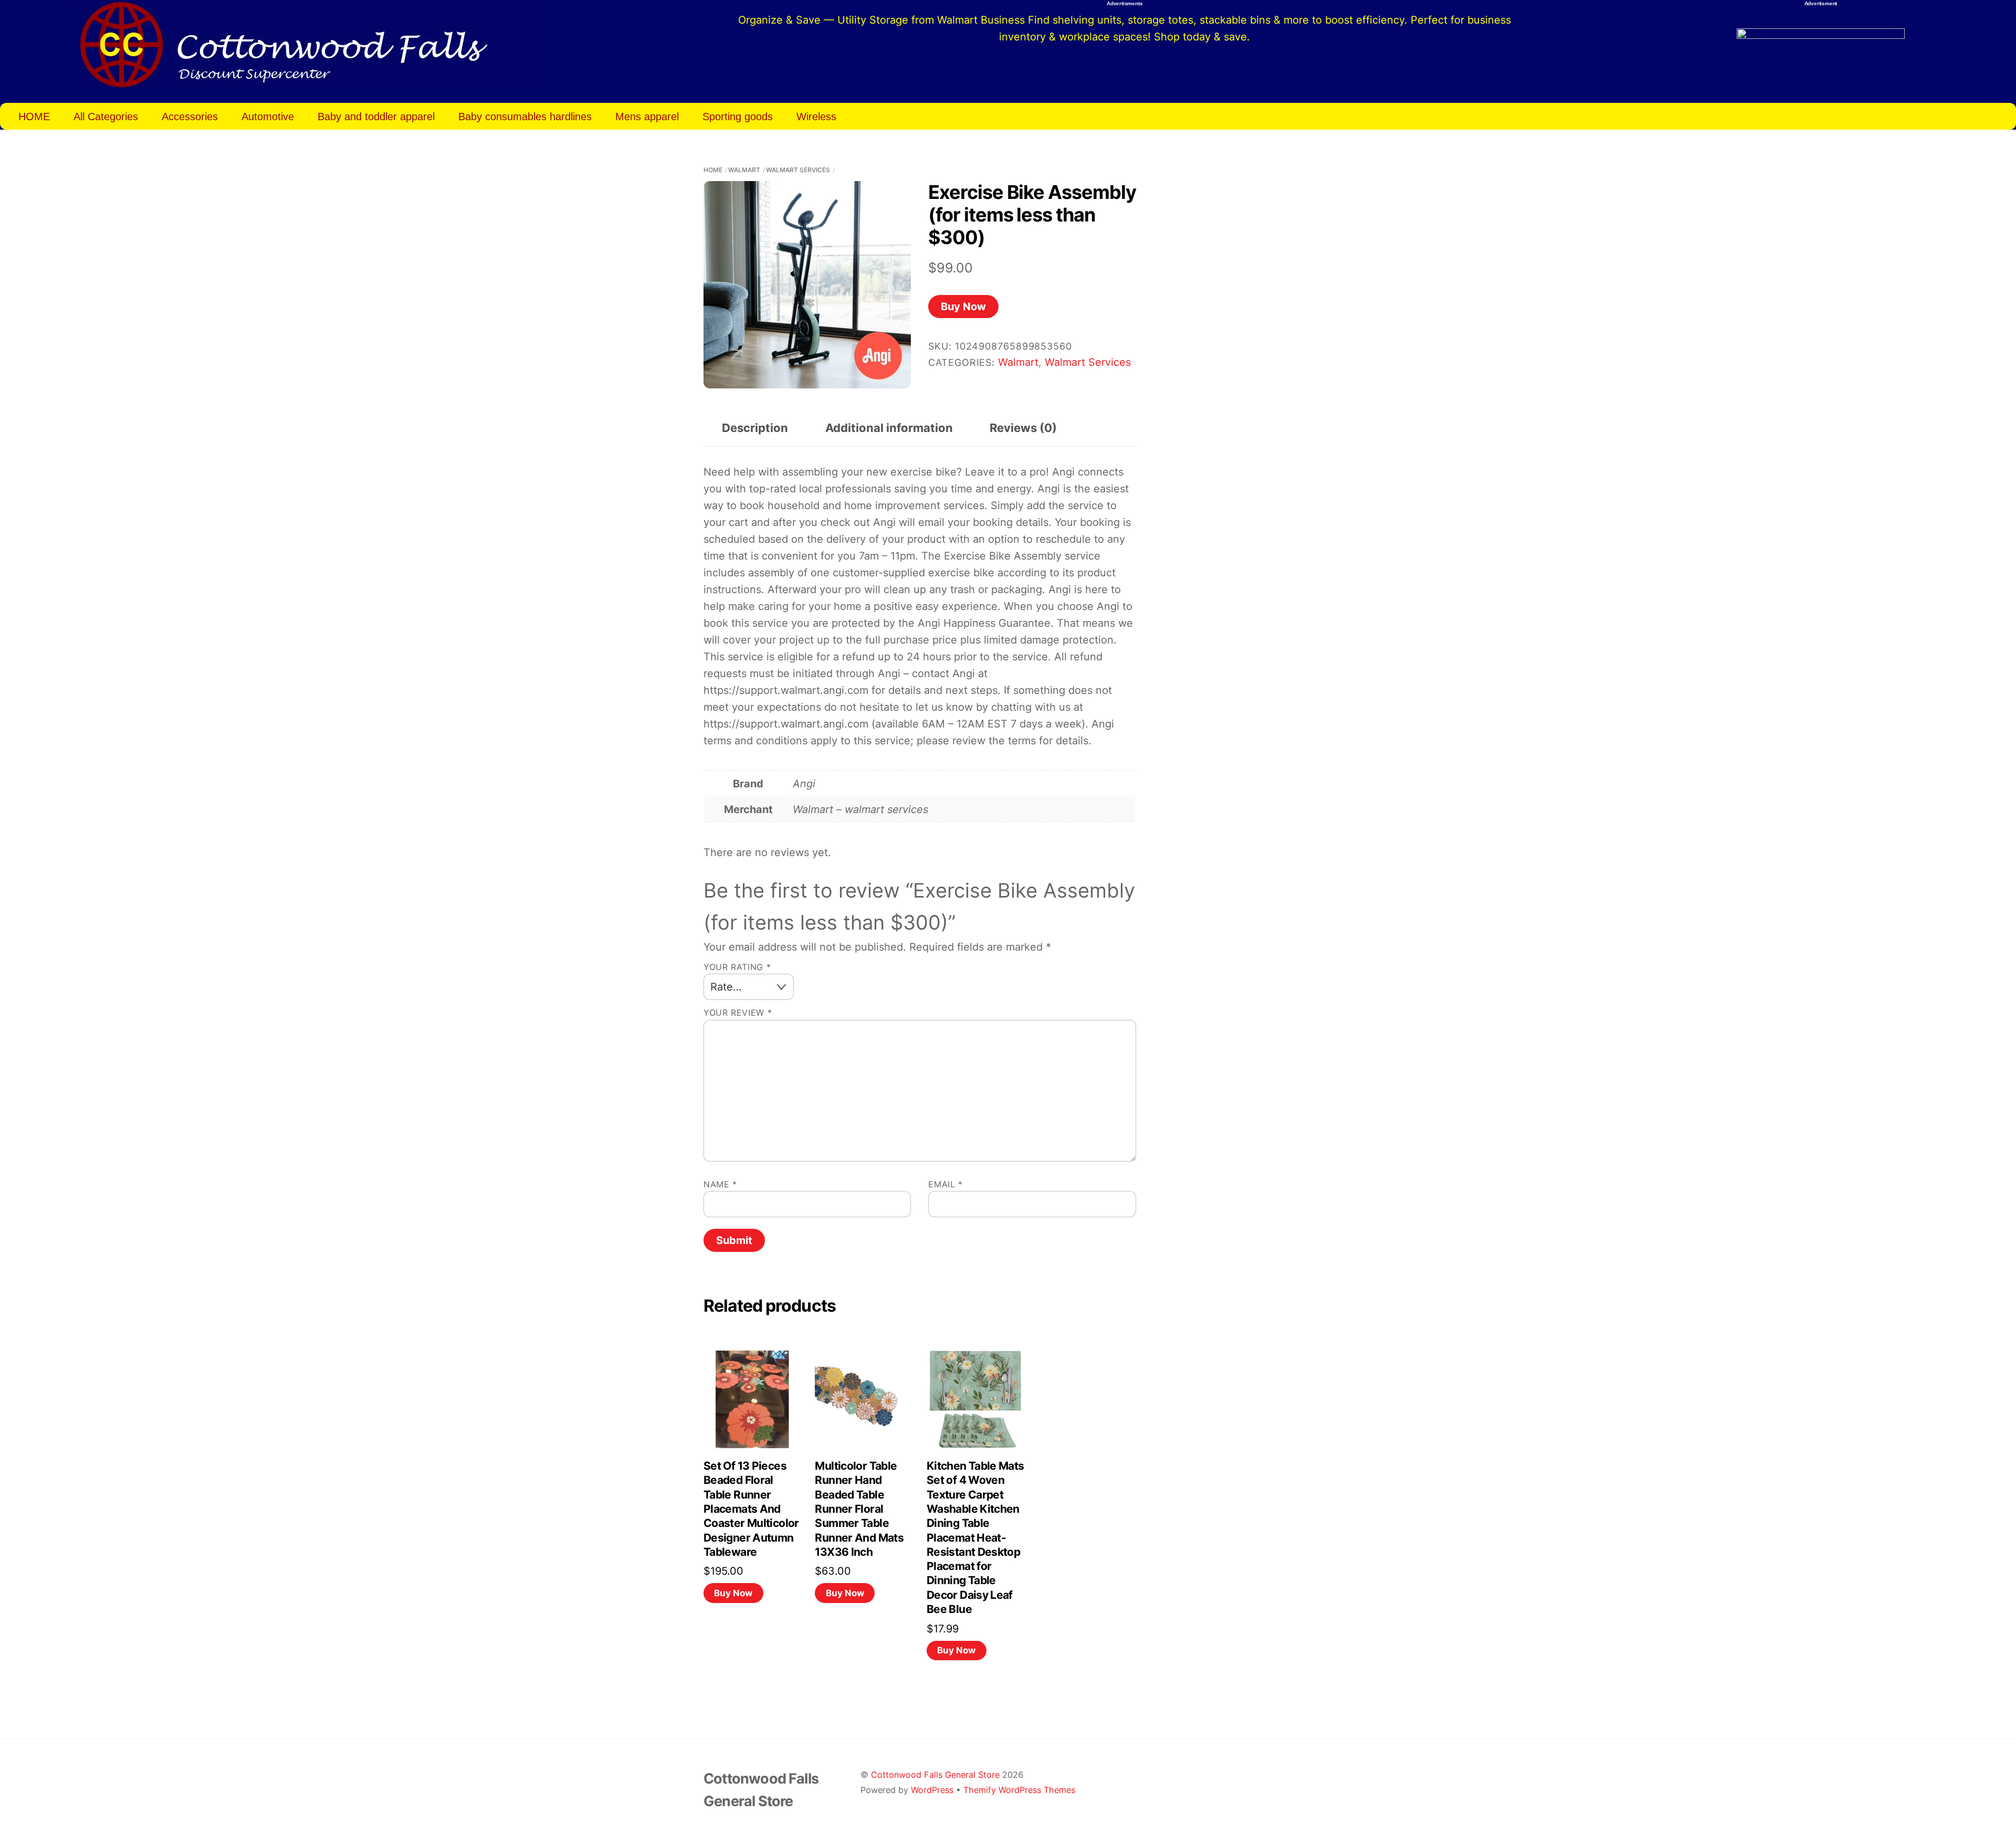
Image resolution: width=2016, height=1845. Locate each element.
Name (720, 1184)
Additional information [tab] (889, 428)
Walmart (744, 170)
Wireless (816, 117)
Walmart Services (798, 170)
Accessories (190, 117)
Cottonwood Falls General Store (935, 1775)
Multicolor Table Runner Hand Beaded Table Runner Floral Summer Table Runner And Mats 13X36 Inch (859, 1509)
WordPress (932, 1790)
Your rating (737, 967)
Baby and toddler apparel (376, 117)
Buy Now (963, 307)
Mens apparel (647, 117)
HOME (34, 117)
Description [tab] (755, 428)
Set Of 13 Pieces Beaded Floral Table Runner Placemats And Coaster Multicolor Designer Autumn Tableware (751, 1509)
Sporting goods (738, 117)
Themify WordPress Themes (1019, 1790)
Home (713, 170)
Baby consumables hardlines (525, 117)
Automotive (268, 117)
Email (945, 1184)
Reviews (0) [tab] (1023, 428)
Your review (738, 1013)
